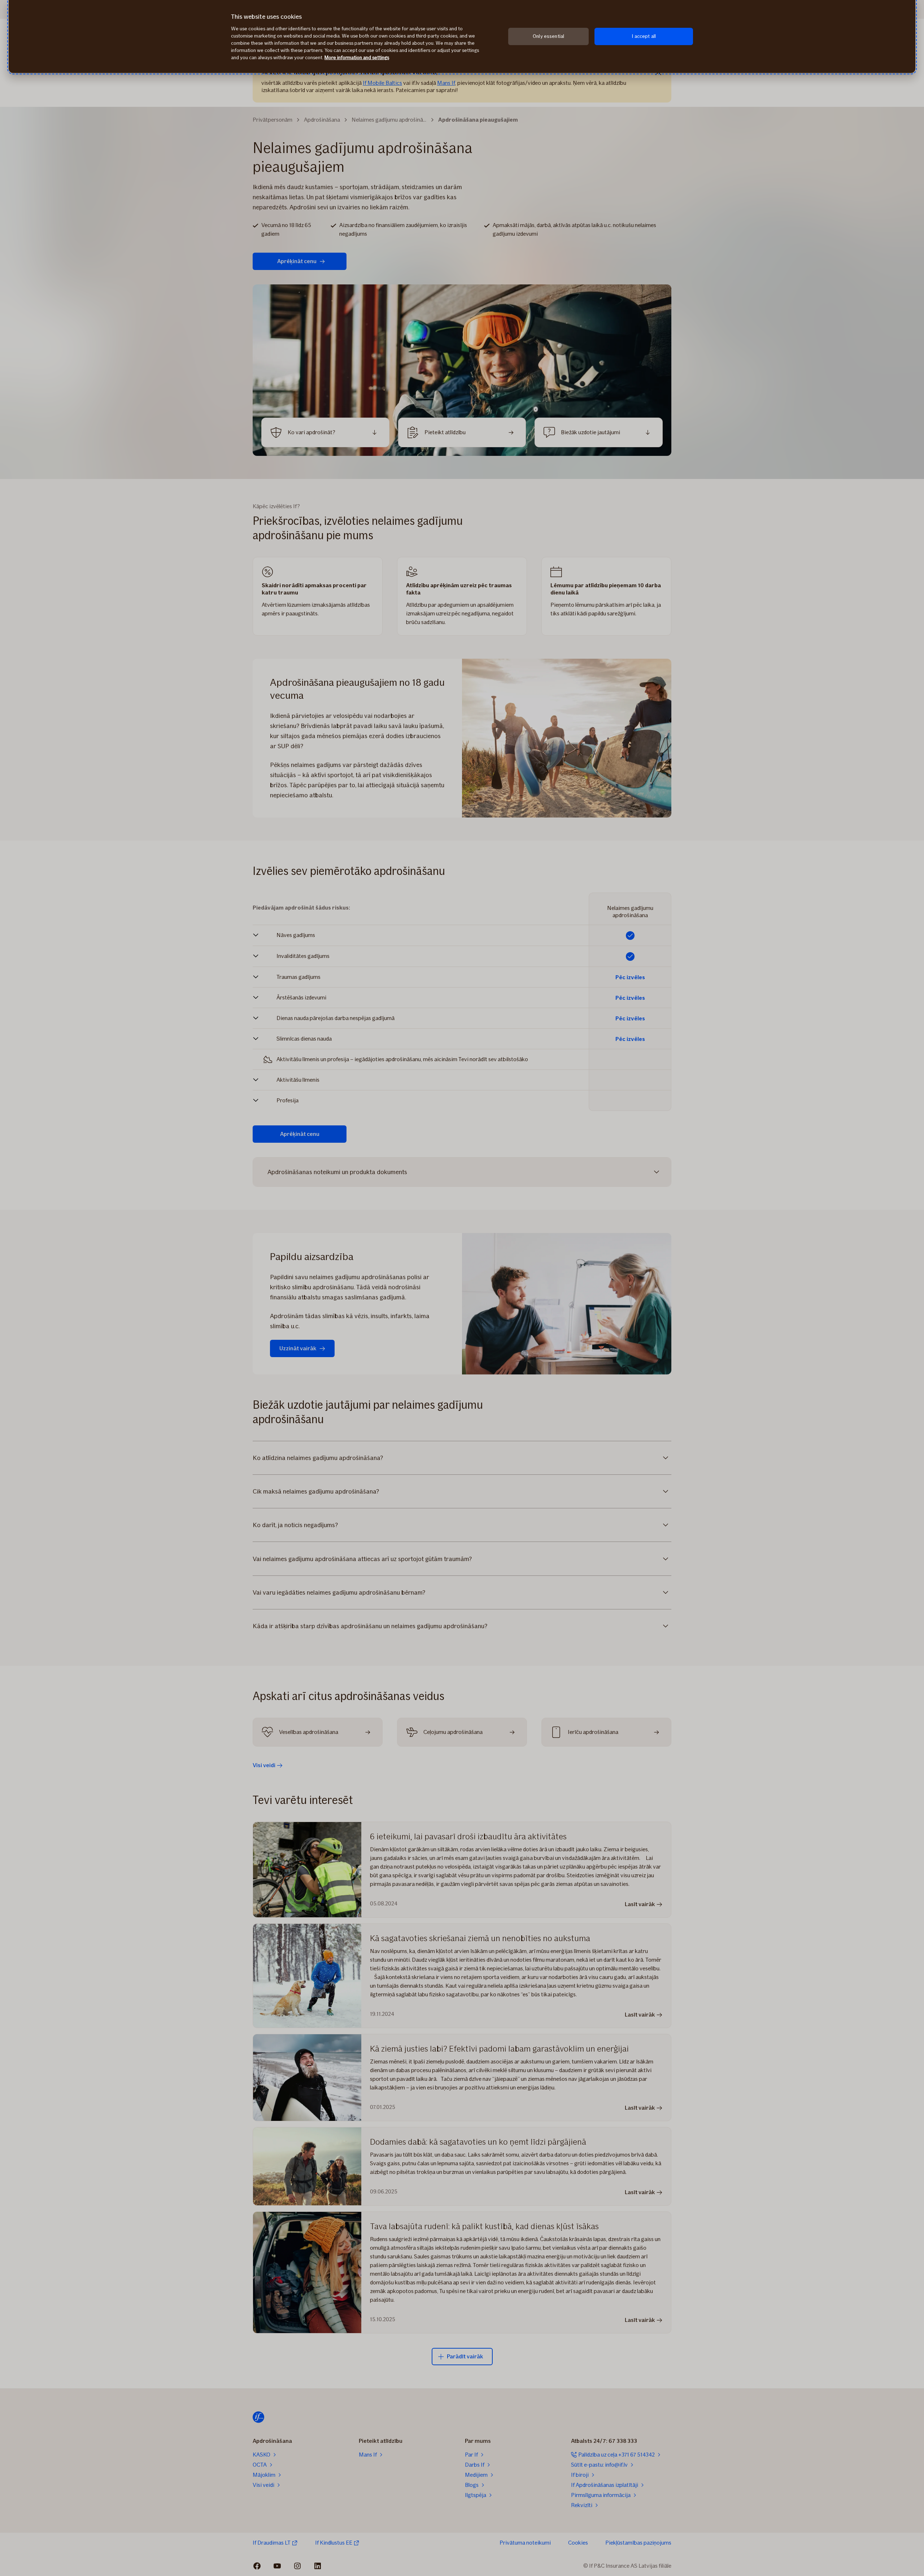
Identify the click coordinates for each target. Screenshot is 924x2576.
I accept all (644, 36)
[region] (462, 36)
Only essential (548, 36)
